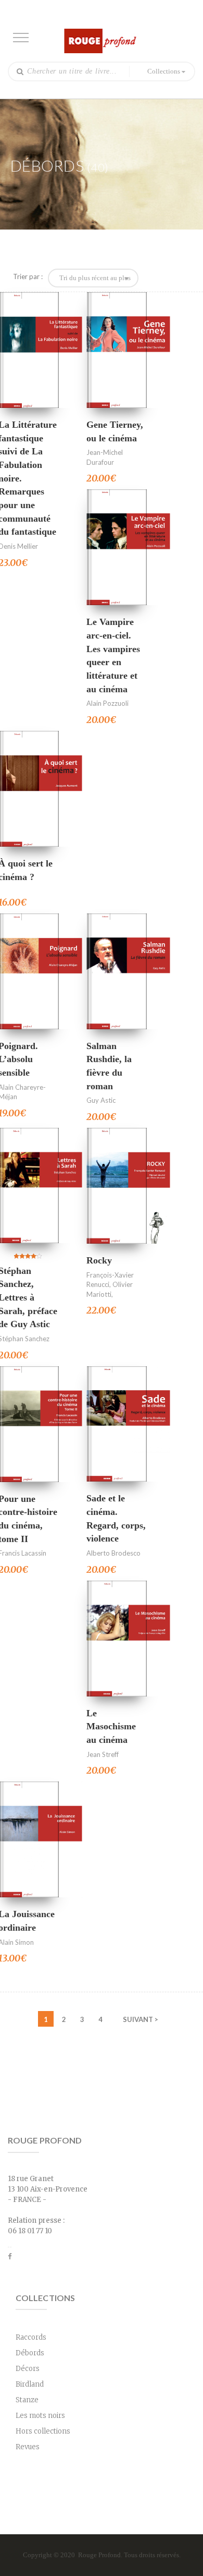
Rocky (99, 1260)
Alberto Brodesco (113, 1553)
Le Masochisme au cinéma (111, 1726)
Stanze (27, 2400)
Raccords (31, 2337)
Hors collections (43, 2431)
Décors (28, 2369)
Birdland (30, 2384)
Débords (30, 2353)
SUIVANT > (141, 2019)
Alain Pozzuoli (107, 703)
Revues (28, 2447)
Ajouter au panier (29, 350)
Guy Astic (101, 1100)
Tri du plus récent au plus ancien (96, 278)
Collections (164, 71)
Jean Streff (103, 1754)
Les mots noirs (40, 2416)
